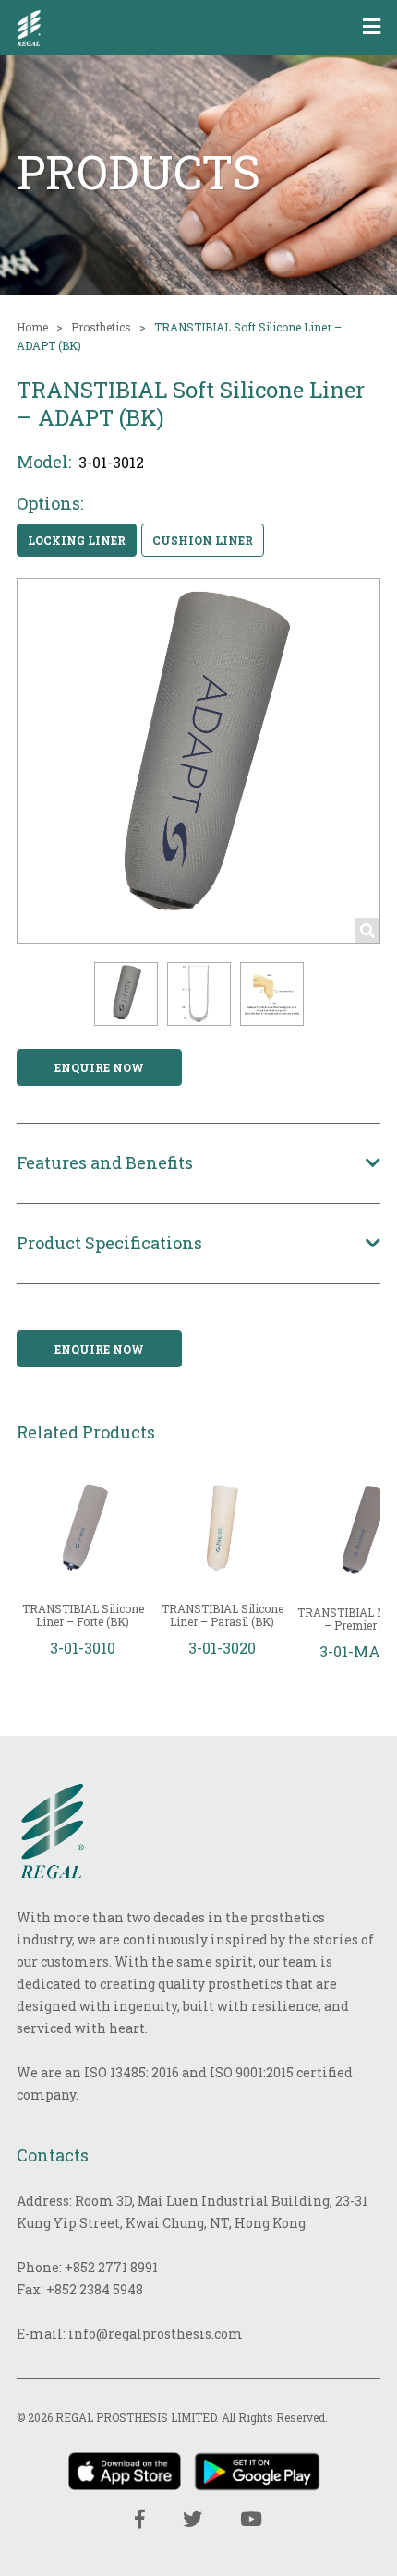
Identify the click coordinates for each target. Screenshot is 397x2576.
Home (32, 327)
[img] (29, 28)
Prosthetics (101, 327)
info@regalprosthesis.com (156, 2334)
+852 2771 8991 (111, 2267)
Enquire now (99, 1067)
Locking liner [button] (77, 540)
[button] (126, 994)
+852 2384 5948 (95, 2289)
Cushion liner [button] (203, 540)
